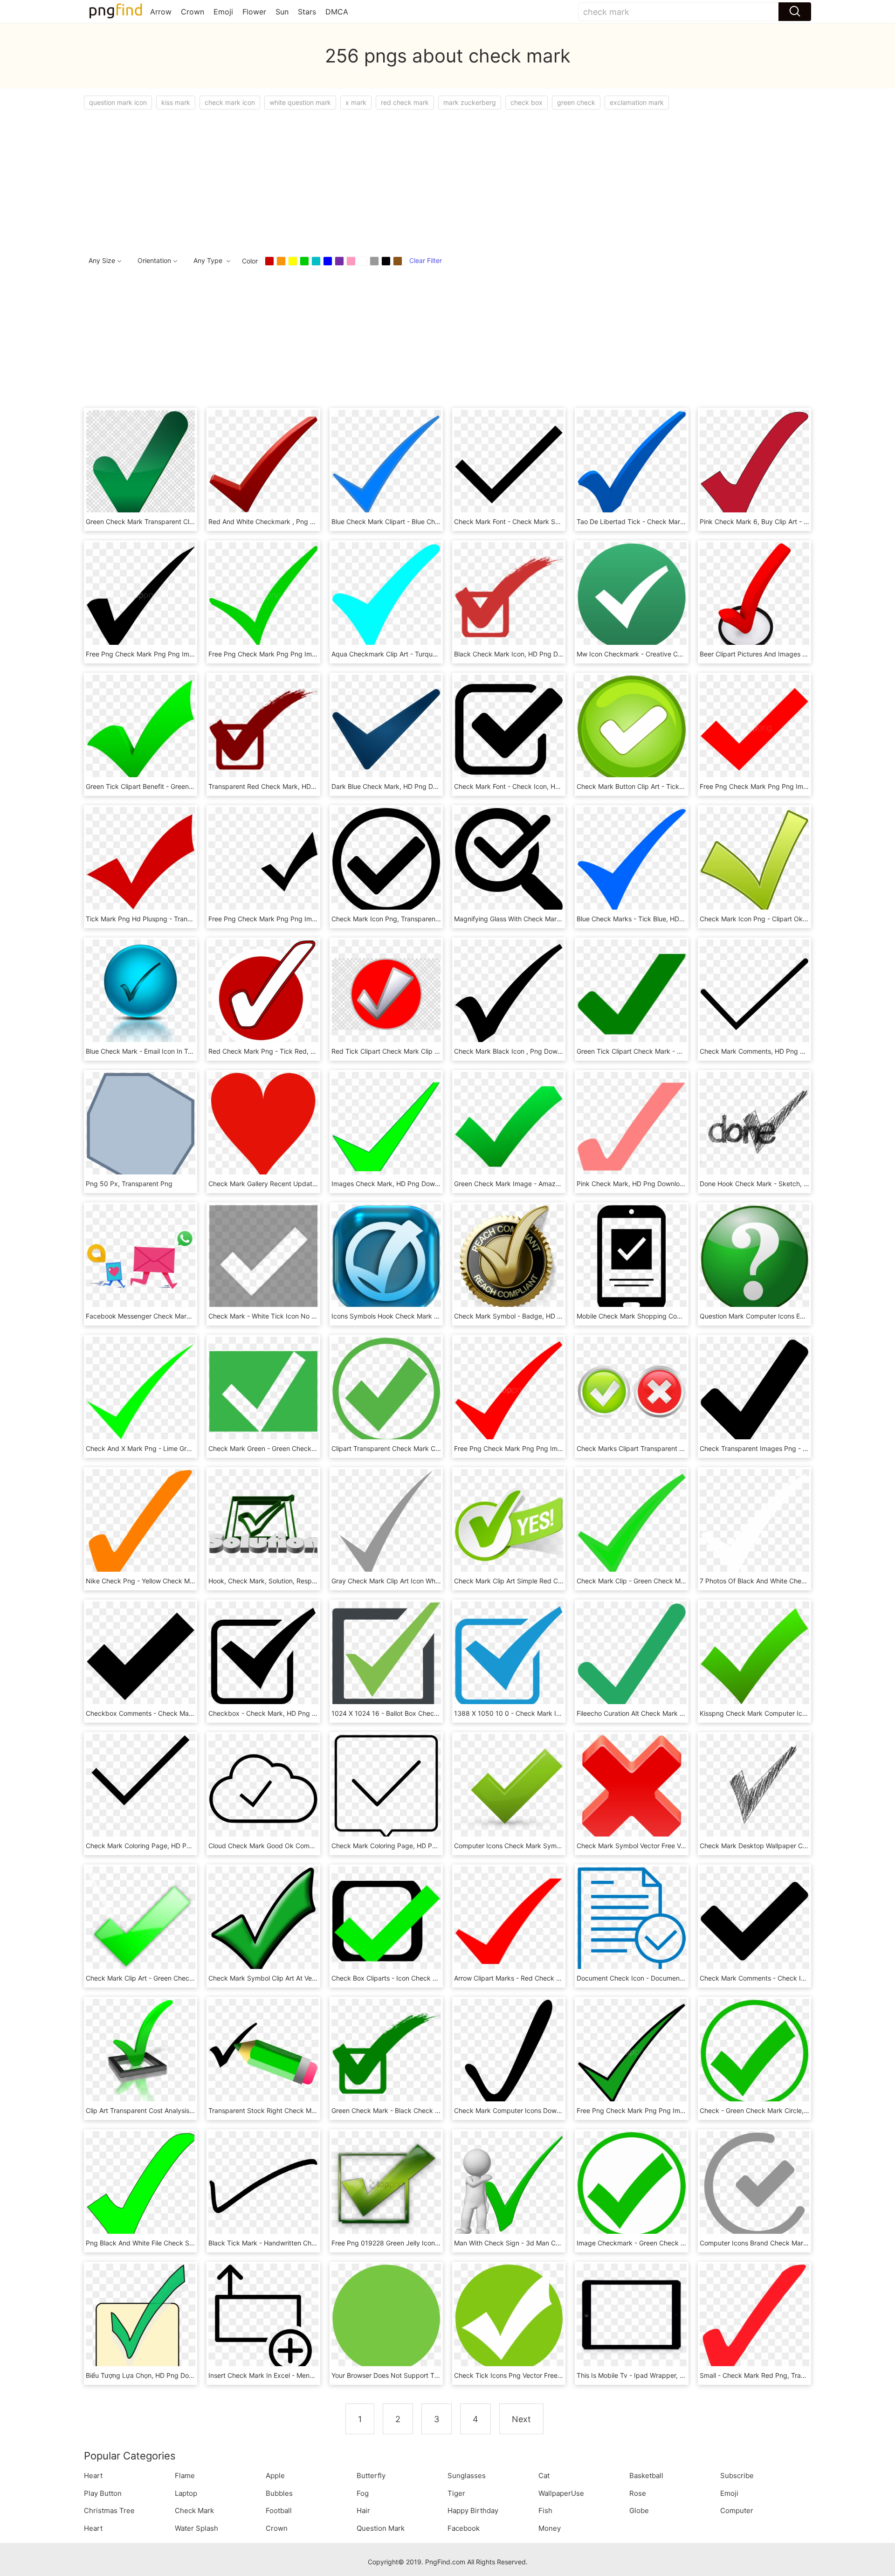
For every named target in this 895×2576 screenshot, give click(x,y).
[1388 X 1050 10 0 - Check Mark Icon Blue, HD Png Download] (509, 1655)
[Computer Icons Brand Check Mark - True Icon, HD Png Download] (754, 2185)
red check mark (405, 102)
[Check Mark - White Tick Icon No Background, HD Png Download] (263, 1258)
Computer (737, 2510)
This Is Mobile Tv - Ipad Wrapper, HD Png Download (656, 2375)
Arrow (161, 12)
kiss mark (176, 102)
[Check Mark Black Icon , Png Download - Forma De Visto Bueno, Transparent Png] (509, 993)
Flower (254, 12)
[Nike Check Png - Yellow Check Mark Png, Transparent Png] (141, 1523)
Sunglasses (467, 2476)
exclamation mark (637, 102)
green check (576, 102)
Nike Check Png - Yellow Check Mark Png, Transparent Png (177, 1581)
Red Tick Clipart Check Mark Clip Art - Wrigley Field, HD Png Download (440, 1051)
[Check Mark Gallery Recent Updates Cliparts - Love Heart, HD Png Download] (263, 1126)
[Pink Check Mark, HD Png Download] (631, 1126)
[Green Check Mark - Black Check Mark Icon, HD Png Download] (386, 2053)
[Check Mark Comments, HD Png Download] (754, 993)
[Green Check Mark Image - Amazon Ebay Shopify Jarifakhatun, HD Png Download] (509, 1126)
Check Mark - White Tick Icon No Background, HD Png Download (308, 1316)
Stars (307, 12)
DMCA (337, 12)
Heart (93, 2476)
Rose (638, 2493)
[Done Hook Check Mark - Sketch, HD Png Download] (754, 1126)
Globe (639, 2510)
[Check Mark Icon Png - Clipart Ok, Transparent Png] (754, 861)
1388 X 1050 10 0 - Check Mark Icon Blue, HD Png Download (548, 1713)
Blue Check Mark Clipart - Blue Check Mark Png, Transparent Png (432, 521)
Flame (185, 2476)
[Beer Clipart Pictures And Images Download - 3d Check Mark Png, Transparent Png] (754, 596)
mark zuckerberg (470, 102)
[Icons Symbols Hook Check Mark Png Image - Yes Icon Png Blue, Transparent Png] (386, 1258)
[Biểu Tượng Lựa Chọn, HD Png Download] (141, 2317)
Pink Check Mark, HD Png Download (632, 1184)
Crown (193, 12)
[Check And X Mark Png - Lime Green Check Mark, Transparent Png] (141, 1391)
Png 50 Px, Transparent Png (129, 1184)
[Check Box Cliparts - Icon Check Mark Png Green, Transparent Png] (386, 1920)
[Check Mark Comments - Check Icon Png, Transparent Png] (754, 1920)
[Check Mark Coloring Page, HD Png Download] (141, 1788)
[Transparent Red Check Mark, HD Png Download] (263, 729)
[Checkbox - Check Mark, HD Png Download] (263, 1655)
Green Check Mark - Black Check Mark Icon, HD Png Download (428, 2110)
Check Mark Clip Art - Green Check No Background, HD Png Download (194, 1978)
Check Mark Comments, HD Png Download (765, 1051)
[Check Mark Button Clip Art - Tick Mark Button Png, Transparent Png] (631, 729)
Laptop (186, 2493)
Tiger (456, 2493)
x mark (356, 102)
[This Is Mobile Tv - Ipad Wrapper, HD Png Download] (631, 2317)
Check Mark (194, 2510)
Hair (363, 2510)
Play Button (103, 2493)
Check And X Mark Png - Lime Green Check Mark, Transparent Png (188, 1448)
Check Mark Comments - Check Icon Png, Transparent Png (790, 1978)
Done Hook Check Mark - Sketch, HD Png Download (779, 1184)
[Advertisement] (364, 180)
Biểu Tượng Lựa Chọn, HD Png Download (148, 2375)
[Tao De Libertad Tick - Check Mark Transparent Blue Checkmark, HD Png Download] (631, 464)
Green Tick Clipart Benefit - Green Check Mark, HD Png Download (186, 786)
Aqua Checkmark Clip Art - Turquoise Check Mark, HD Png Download (437, 654)
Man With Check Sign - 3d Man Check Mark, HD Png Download (551, 2243)
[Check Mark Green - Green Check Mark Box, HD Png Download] (263, 1391)
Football (279, 2510)
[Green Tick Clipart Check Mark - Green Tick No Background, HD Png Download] (631, 993)
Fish (545, 2510)
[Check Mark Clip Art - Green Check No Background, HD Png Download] (141, 1920)
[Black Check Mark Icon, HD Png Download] (509, 596)
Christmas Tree (109, 2510)
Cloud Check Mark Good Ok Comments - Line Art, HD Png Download (313, 1846)
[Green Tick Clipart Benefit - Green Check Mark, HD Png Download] (141, 729)
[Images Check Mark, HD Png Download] (386, 1126)
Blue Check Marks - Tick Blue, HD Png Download (651, 919)
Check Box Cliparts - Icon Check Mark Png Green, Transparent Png (434, 1978)
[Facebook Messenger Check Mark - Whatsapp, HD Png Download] (141, 1258)
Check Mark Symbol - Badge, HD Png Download (528, 1316)
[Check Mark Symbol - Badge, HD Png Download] (509, 1258)
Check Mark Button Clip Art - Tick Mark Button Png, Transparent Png (682, 786)
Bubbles (279, 2493)
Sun (282, 12)
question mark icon (118, 102)
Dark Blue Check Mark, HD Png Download (395, 786)
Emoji (223, 12)
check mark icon (230, 102)
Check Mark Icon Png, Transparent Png (392, 919)
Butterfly (371, 2476)
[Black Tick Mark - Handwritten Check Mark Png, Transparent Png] (263, 2185)
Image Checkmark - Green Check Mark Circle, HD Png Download (675, 2243)
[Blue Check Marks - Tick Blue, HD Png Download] (631, 861)
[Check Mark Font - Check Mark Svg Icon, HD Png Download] (509, 464)
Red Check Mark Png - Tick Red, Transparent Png (285, 1051)
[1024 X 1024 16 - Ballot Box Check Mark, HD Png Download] (386, 1655)
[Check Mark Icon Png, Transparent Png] (386, 861)
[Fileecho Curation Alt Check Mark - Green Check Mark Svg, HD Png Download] (631, 1655)
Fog (363, 2493)
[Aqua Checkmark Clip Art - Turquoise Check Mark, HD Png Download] (386, 596)
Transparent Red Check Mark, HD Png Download (283, 786)
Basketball (646, 2476)
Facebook (464, 2528)
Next (521, 2419)
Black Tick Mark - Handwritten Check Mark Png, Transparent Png (308, 2243)
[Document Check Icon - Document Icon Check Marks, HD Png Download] (631, 1920)
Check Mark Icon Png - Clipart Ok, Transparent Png (778, 919)
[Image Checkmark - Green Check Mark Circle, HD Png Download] (631, 2185)
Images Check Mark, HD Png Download (392, 1184)
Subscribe (737, 2476)
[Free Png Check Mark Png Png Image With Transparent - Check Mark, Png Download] (141, 596)
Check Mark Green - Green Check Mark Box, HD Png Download (305, 1448)
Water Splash (196, 2528)
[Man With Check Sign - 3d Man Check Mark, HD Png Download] (509, 2185)
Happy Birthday (473, 2510)
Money (550, 2528)
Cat (544, 2476)
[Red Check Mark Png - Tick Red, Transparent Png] (263, 993)
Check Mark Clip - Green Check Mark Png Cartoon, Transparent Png (681, 1581)
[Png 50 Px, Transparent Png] (141, 1126)
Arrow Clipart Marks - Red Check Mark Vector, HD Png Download (553, 1978)
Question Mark (381, 2528)
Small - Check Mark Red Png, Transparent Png (771, 2375)
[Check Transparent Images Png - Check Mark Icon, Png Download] (754, 1391)
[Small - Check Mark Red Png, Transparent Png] (754, 2317)
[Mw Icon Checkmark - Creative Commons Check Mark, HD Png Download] (631, 596)
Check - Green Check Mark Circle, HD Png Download (780, 2110)
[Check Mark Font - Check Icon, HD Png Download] (509, 729)
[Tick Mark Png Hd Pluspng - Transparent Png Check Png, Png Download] (141, 861)
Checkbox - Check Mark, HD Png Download (275, 1713)
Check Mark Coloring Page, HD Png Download (156, 1846)
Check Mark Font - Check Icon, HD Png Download (530, 786)
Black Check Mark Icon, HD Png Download (519, 654)
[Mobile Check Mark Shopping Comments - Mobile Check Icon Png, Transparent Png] (631, 1258)
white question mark (300, 102)
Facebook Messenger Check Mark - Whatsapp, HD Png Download (186, 1316)
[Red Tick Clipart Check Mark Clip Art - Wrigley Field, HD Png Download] (386, 993)
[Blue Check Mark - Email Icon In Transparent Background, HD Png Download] (141, 993)
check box (527, 102)
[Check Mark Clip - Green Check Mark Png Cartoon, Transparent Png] (631, 1523)
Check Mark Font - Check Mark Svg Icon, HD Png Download (546, 521)
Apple (275, 2476)
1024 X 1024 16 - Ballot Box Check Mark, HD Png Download (423, 1713)
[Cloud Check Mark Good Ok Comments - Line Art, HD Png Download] (263, 1788)
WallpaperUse (561, 2493)
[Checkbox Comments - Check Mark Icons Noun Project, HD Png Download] (141, 1655)
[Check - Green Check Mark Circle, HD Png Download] (754, 2053)
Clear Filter (426, 260)
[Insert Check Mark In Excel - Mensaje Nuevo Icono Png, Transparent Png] (263, 2317)
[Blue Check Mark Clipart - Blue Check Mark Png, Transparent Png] (386, 464)
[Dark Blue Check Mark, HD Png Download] (386, 729)
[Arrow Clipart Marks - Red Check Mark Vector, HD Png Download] (509, 1920)
